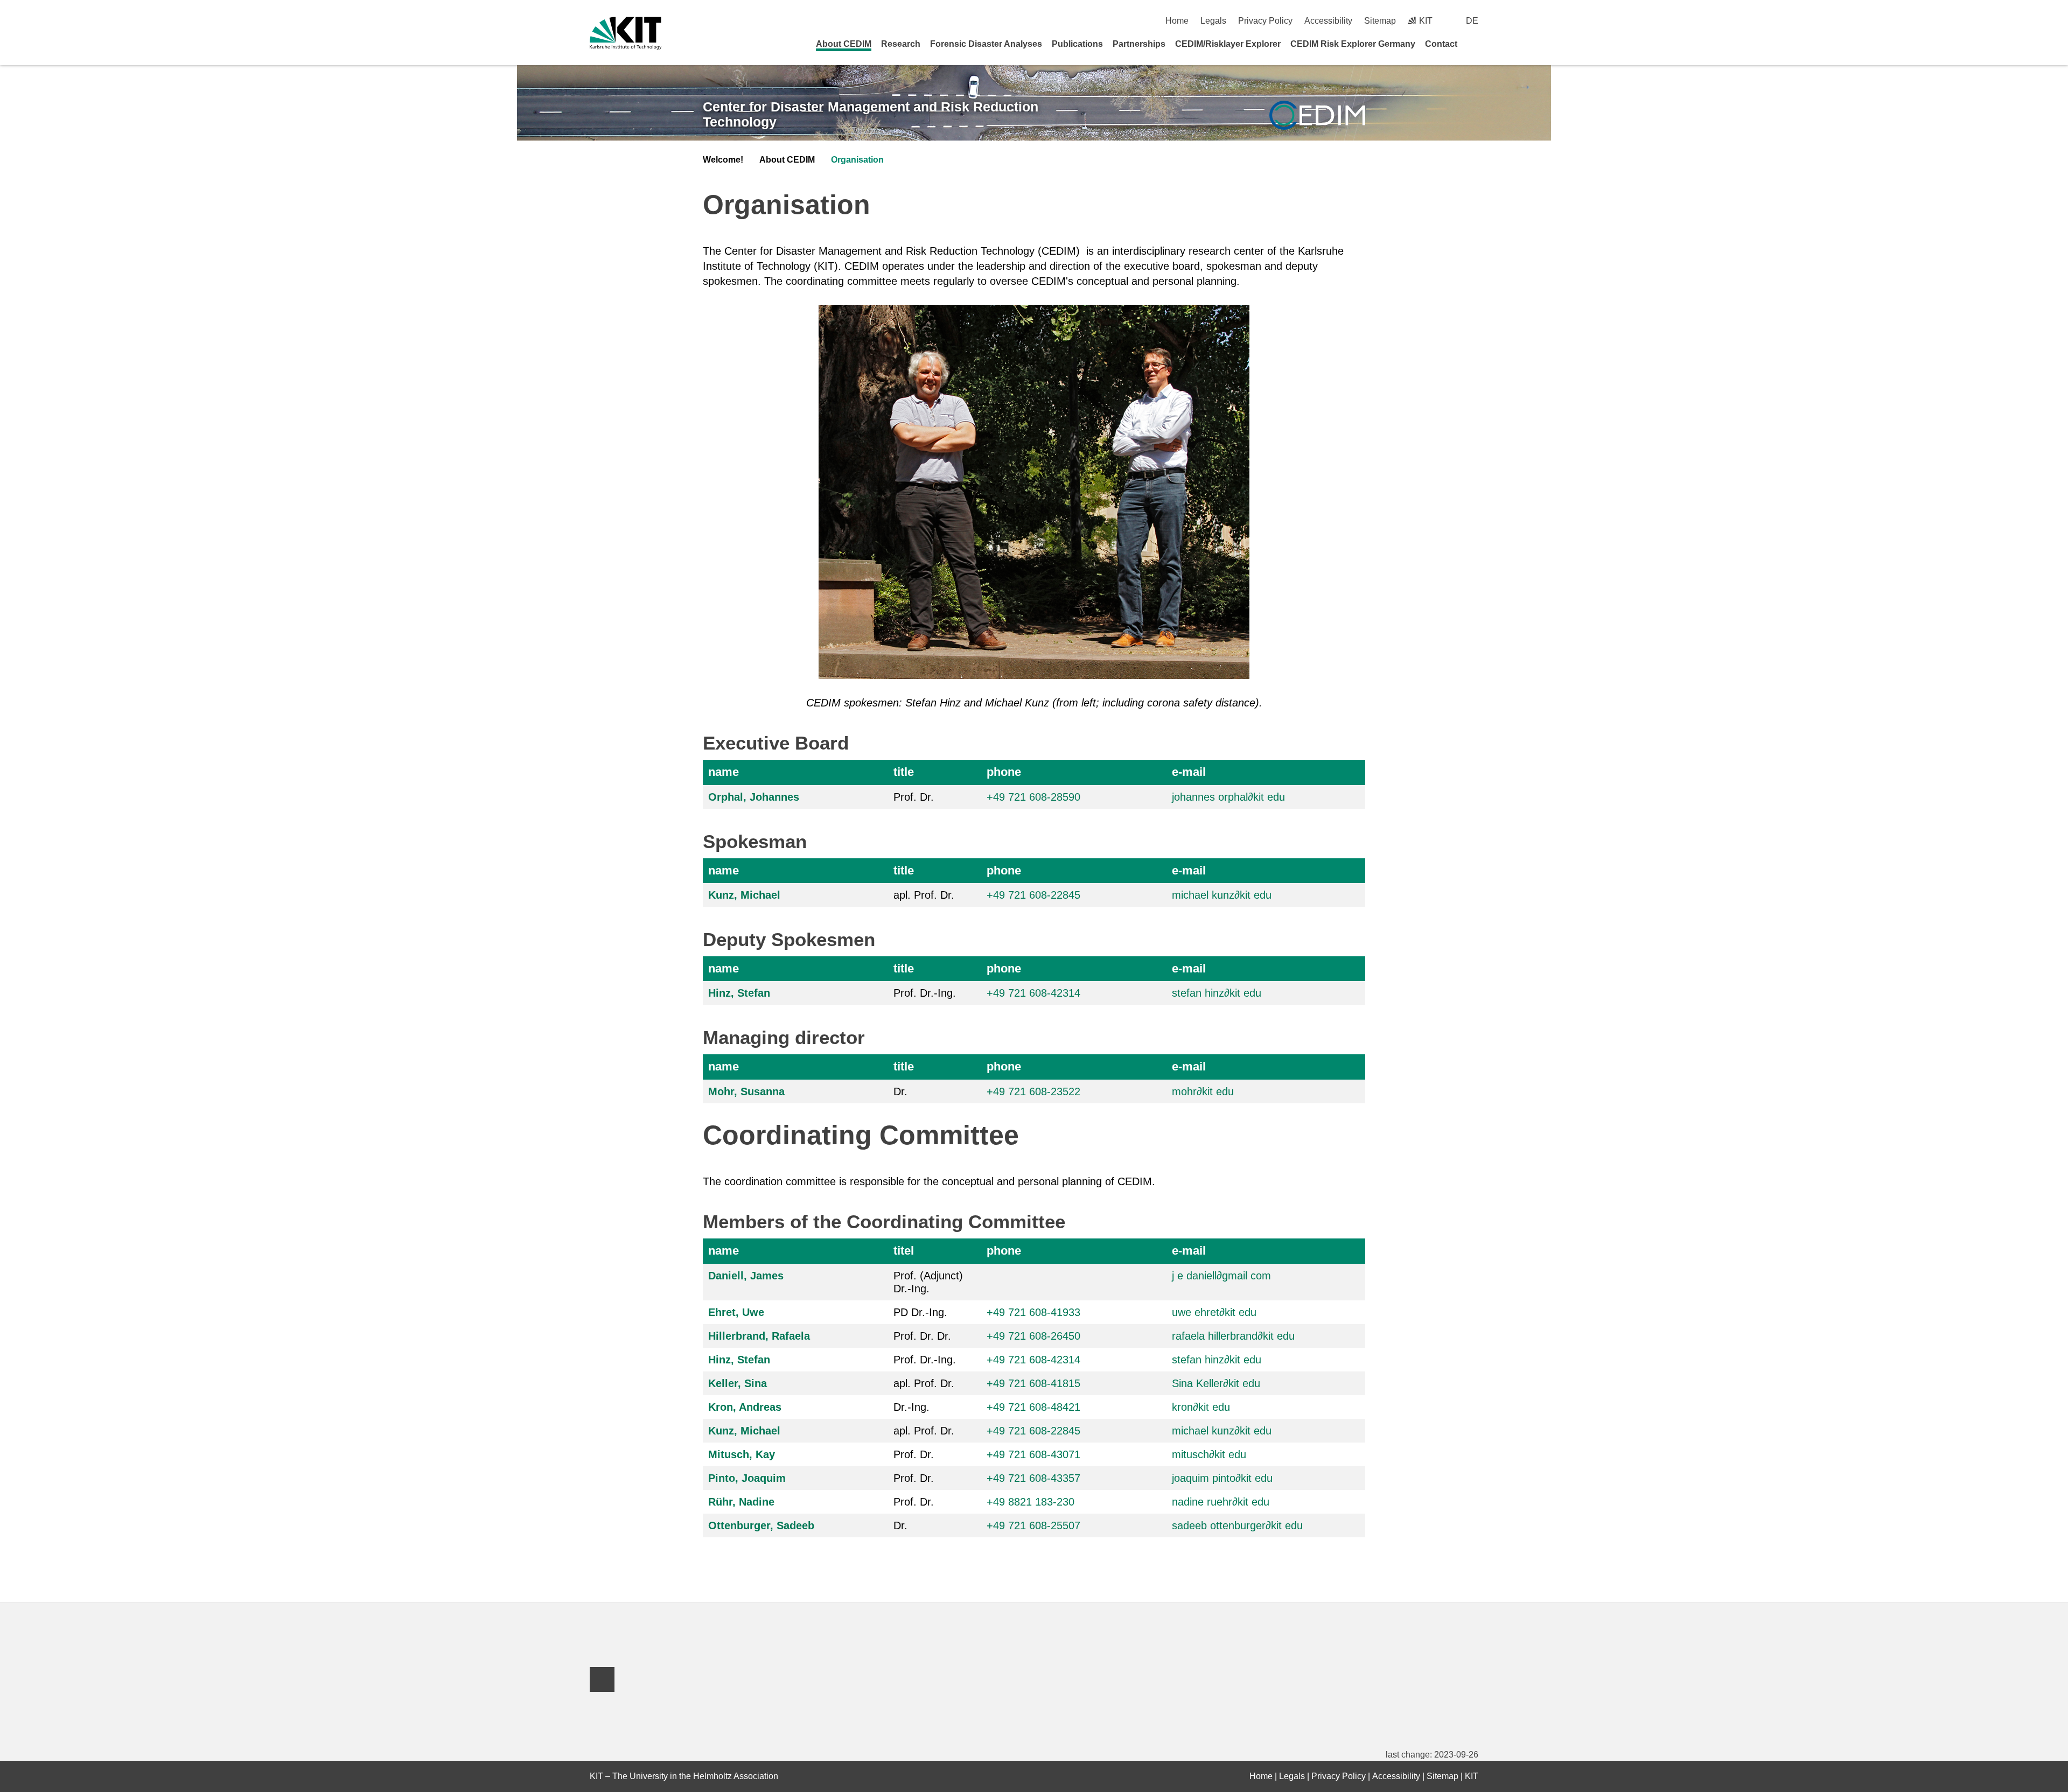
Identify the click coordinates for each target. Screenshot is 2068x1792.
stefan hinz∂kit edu (1217, 993)
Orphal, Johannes (754, 797)
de (1472, 21)
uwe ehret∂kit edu (1214, 1312)
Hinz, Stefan (739, 993)
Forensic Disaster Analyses (986, 44)
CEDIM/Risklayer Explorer (1228, 44)
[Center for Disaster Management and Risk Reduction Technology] (1317, 115)
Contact (1441, 44)
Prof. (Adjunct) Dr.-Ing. (928, 1282)
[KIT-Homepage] (626, 33)
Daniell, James (746, 1276)
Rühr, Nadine (741, 1502)
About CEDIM (844, 44)
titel (904, 1251)
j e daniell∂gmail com (1221, 1276)
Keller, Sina (738, 1383)
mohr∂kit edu (1203, 1091)
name (724, 772)
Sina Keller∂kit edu (1216, 1383)
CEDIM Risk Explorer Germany (1353, 44)
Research (901, 44)
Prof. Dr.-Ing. (925, 993)
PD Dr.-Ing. (920, 1312)
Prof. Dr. (914, 797)
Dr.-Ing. (911, 1407)
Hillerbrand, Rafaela (759, 1336)
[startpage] (1475, 44)
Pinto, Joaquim (747, 1478)
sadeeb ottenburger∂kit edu (1237, 1525)
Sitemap (1380, 21)
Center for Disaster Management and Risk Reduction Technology (871, 114)
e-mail (1189, 772)
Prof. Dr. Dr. (922, 1336)
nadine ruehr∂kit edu (1221, 1502)
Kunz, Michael (744, 895)
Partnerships (1139, 44)
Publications (1077, 44)
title (904, 772)
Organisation (857, 160)
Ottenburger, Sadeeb (761, 1525)
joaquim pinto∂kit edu (1222, 1478)
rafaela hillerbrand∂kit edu (1233, 1336)
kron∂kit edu (1201, 1407)
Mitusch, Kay (742, 1454)
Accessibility (1328, 21)
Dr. (900, 1091)
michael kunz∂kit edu (1222, 895)
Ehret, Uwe (736, 1312)
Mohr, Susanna (746, 1091)
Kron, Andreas (745, 1407)
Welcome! (723, 160)
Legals (1213, 21)
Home (1177, 21)
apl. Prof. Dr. (924, 895)
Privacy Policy (1265, 21)
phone (1004, 772)
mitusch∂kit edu (1209, 1454)
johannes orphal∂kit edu (1228, 797)
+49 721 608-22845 (1033, 895)
